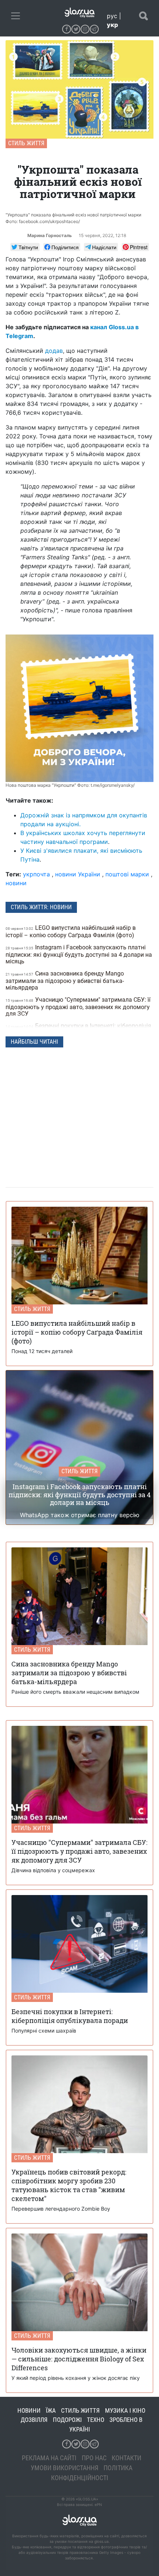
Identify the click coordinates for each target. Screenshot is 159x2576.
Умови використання (65, 2468)
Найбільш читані (34, 1042)
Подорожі (67, 2420)
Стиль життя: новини (41, 907)
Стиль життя (26, 143)
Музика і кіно (125, 2410)
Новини (29, 2410)
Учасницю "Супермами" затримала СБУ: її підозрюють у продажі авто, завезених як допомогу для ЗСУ (78, 1007)
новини (16, 883)
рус (112, 16)
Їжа (51, 2410)
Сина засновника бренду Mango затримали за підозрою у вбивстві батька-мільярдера (65, 981)
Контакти (126, 2458)
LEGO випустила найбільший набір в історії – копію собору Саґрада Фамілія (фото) (71, 931)
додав (54, 351)
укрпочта (36, 874)
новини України (78, 874)
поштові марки (127, 874)
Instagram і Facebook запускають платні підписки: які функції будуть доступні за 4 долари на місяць (79, 954)
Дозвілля (34, 2420)
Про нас (94, 2458)
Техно (96, 2420)
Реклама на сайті (49, 2458)
